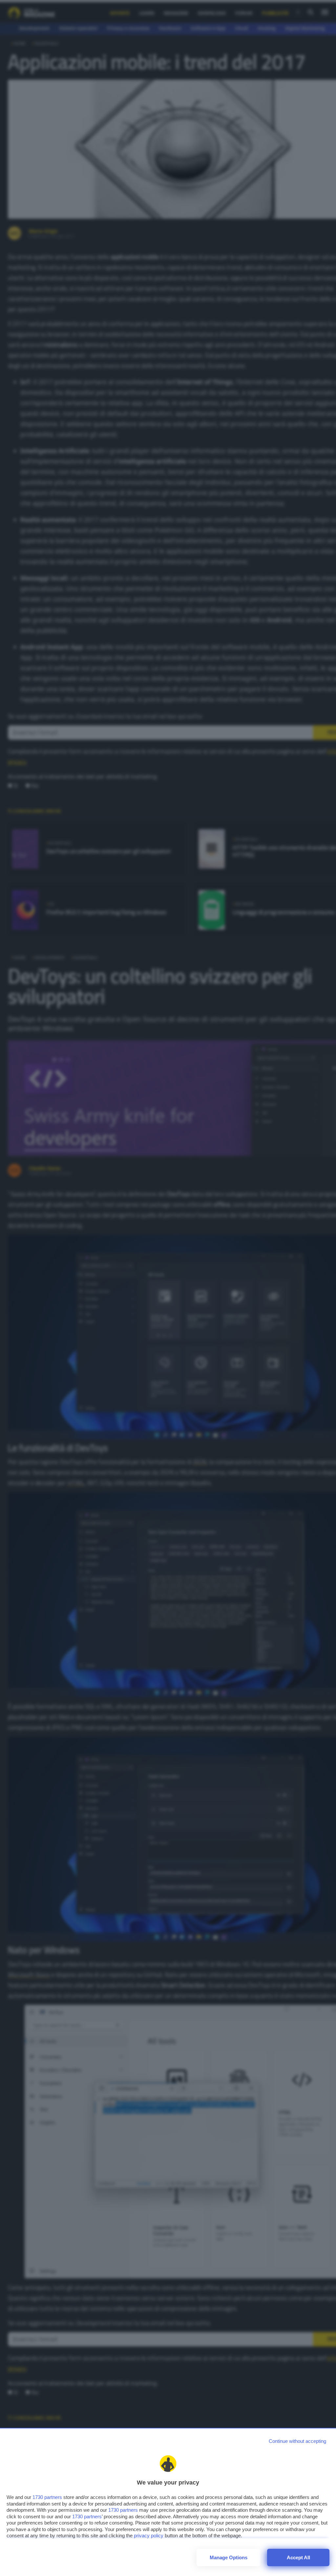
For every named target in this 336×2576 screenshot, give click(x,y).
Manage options (229, 2557)
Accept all (298, 2557)
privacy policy (149, 2536)
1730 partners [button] (47, 2497)
